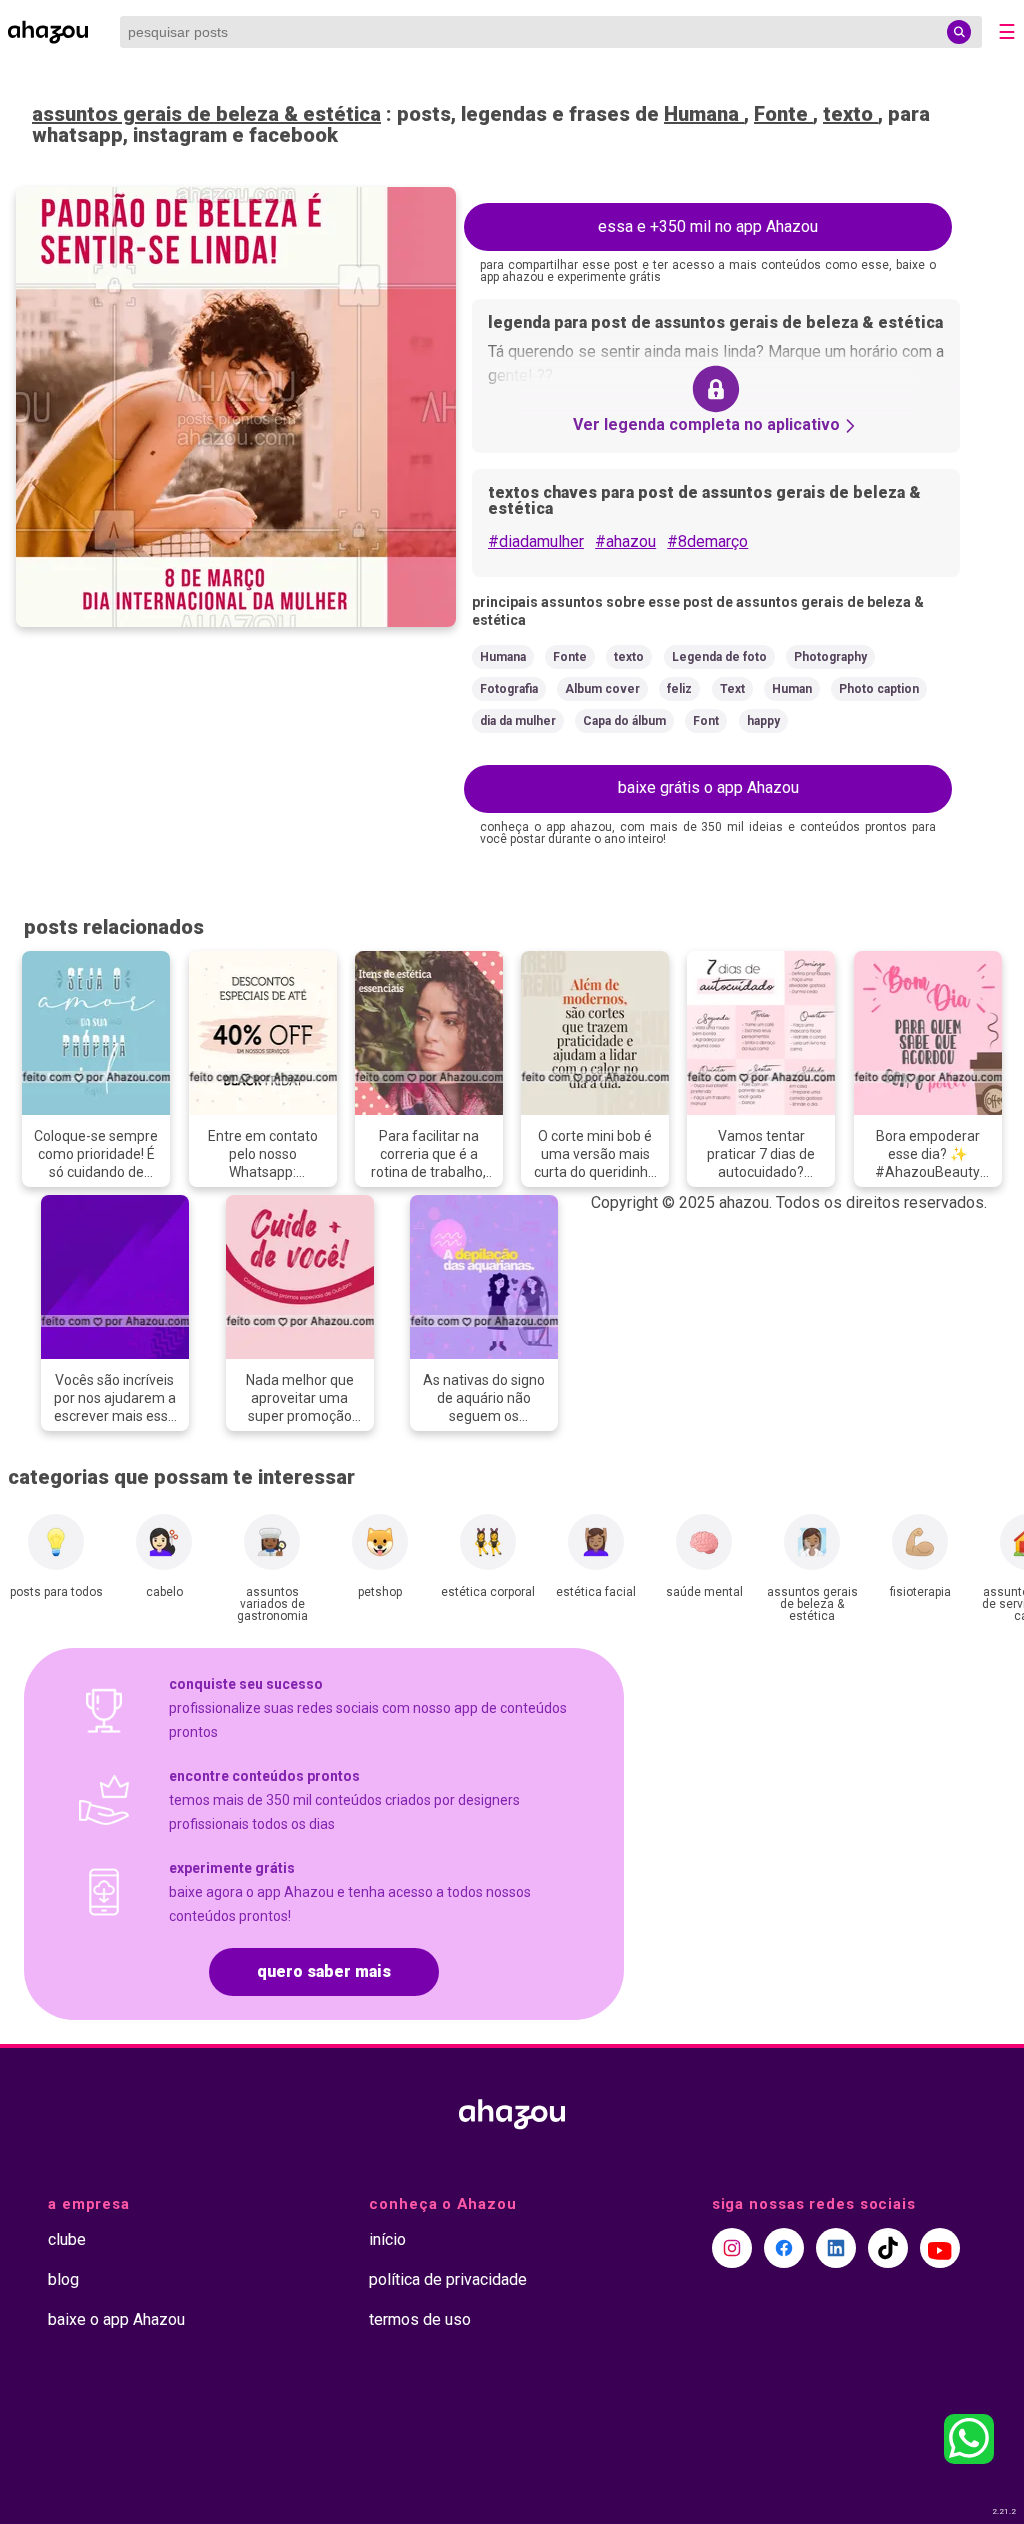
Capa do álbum (624, 721)
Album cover (602, 689)
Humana (704, 114)
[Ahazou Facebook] (784, 2248)
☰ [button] (1007, 32)
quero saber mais (324, 1971)
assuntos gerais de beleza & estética (206, 114)
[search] (959, 32)
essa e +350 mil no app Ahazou (708, 226)
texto (850, 114)
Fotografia (509, 689)
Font (706, 721)
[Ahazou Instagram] (732, 2248)
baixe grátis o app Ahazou (708, 787)
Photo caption (879, 689)
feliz (679, 689)
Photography (830, 657)
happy (763, 721)
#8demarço (707, 541)
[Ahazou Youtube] (940, 2248)
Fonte (783, 114)
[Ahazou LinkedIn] (836, 2248)
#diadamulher (536, 541)
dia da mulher (518, 721)
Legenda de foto (719, 657)
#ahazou (625, 541)
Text (732, 689)
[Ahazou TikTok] (888, 2248)
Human (792, 689)
